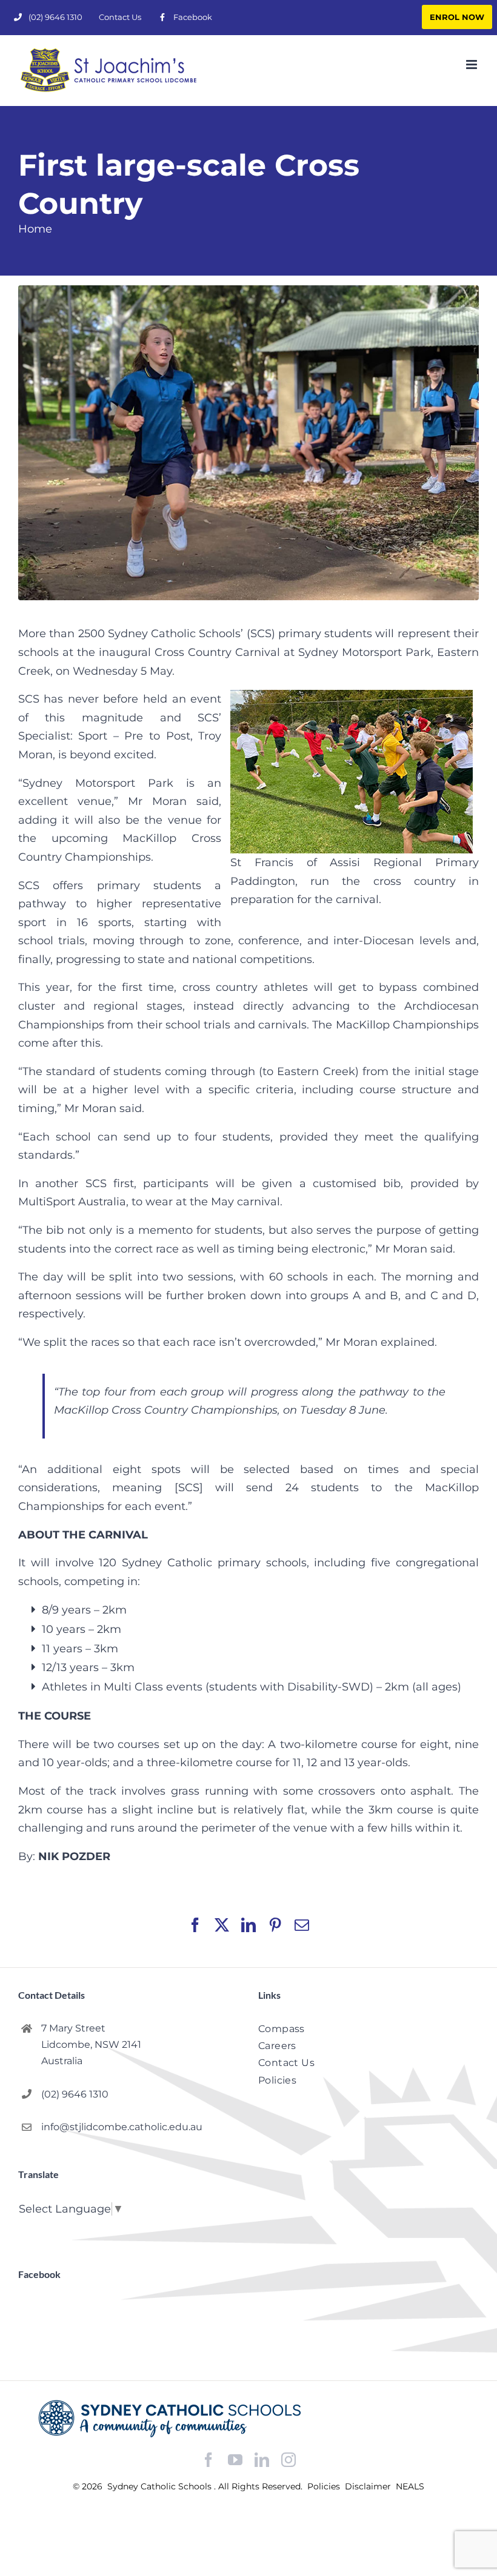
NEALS (410, 2486)
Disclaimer (369, 2486)
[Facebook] (208, 2460)
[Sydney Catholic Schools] (248, 2419)
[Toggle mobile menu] (472, 65)
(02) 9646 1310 (75, 2094)
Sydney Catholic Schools (161, 2486)
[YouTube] (235, 2460)
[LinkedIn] (262, 2460)
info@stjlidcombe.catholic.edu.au (122, 2127)
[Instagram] (289, 2460)
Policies (325, 2486)
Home (35, 229)
